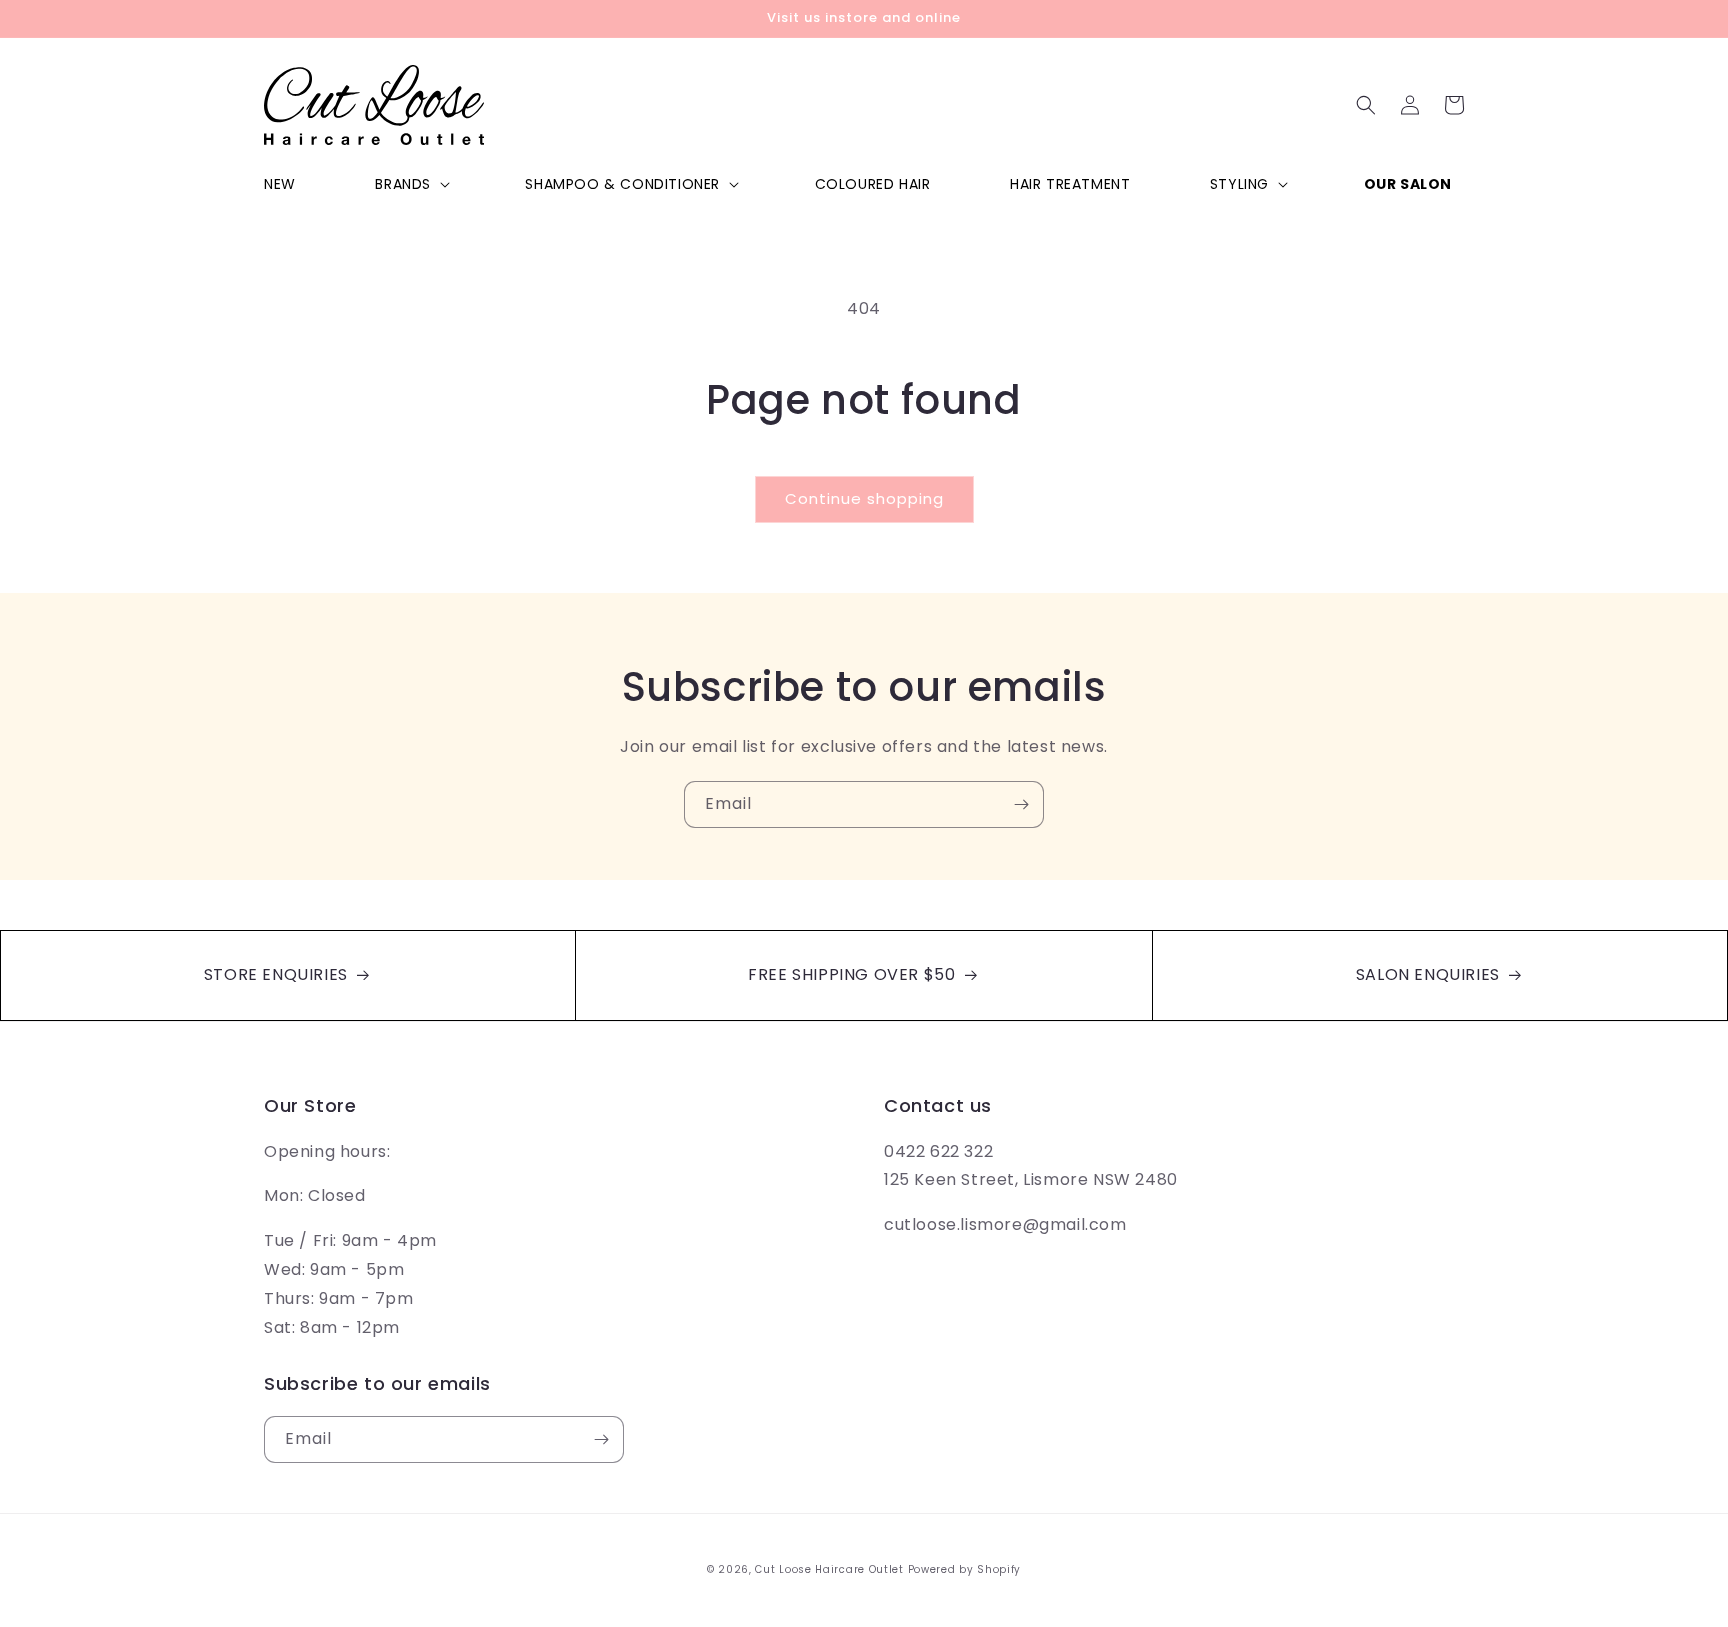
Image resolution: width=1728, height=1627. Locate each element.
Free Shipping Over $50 (854, 974)
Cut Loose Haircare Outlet (829, 1569)
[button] (410, 184)
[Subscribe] (1021, 804)
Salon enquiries (1430, 974)
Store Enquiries (278, 974)
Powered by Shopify (965, 1569)
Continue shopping (864, 498)
